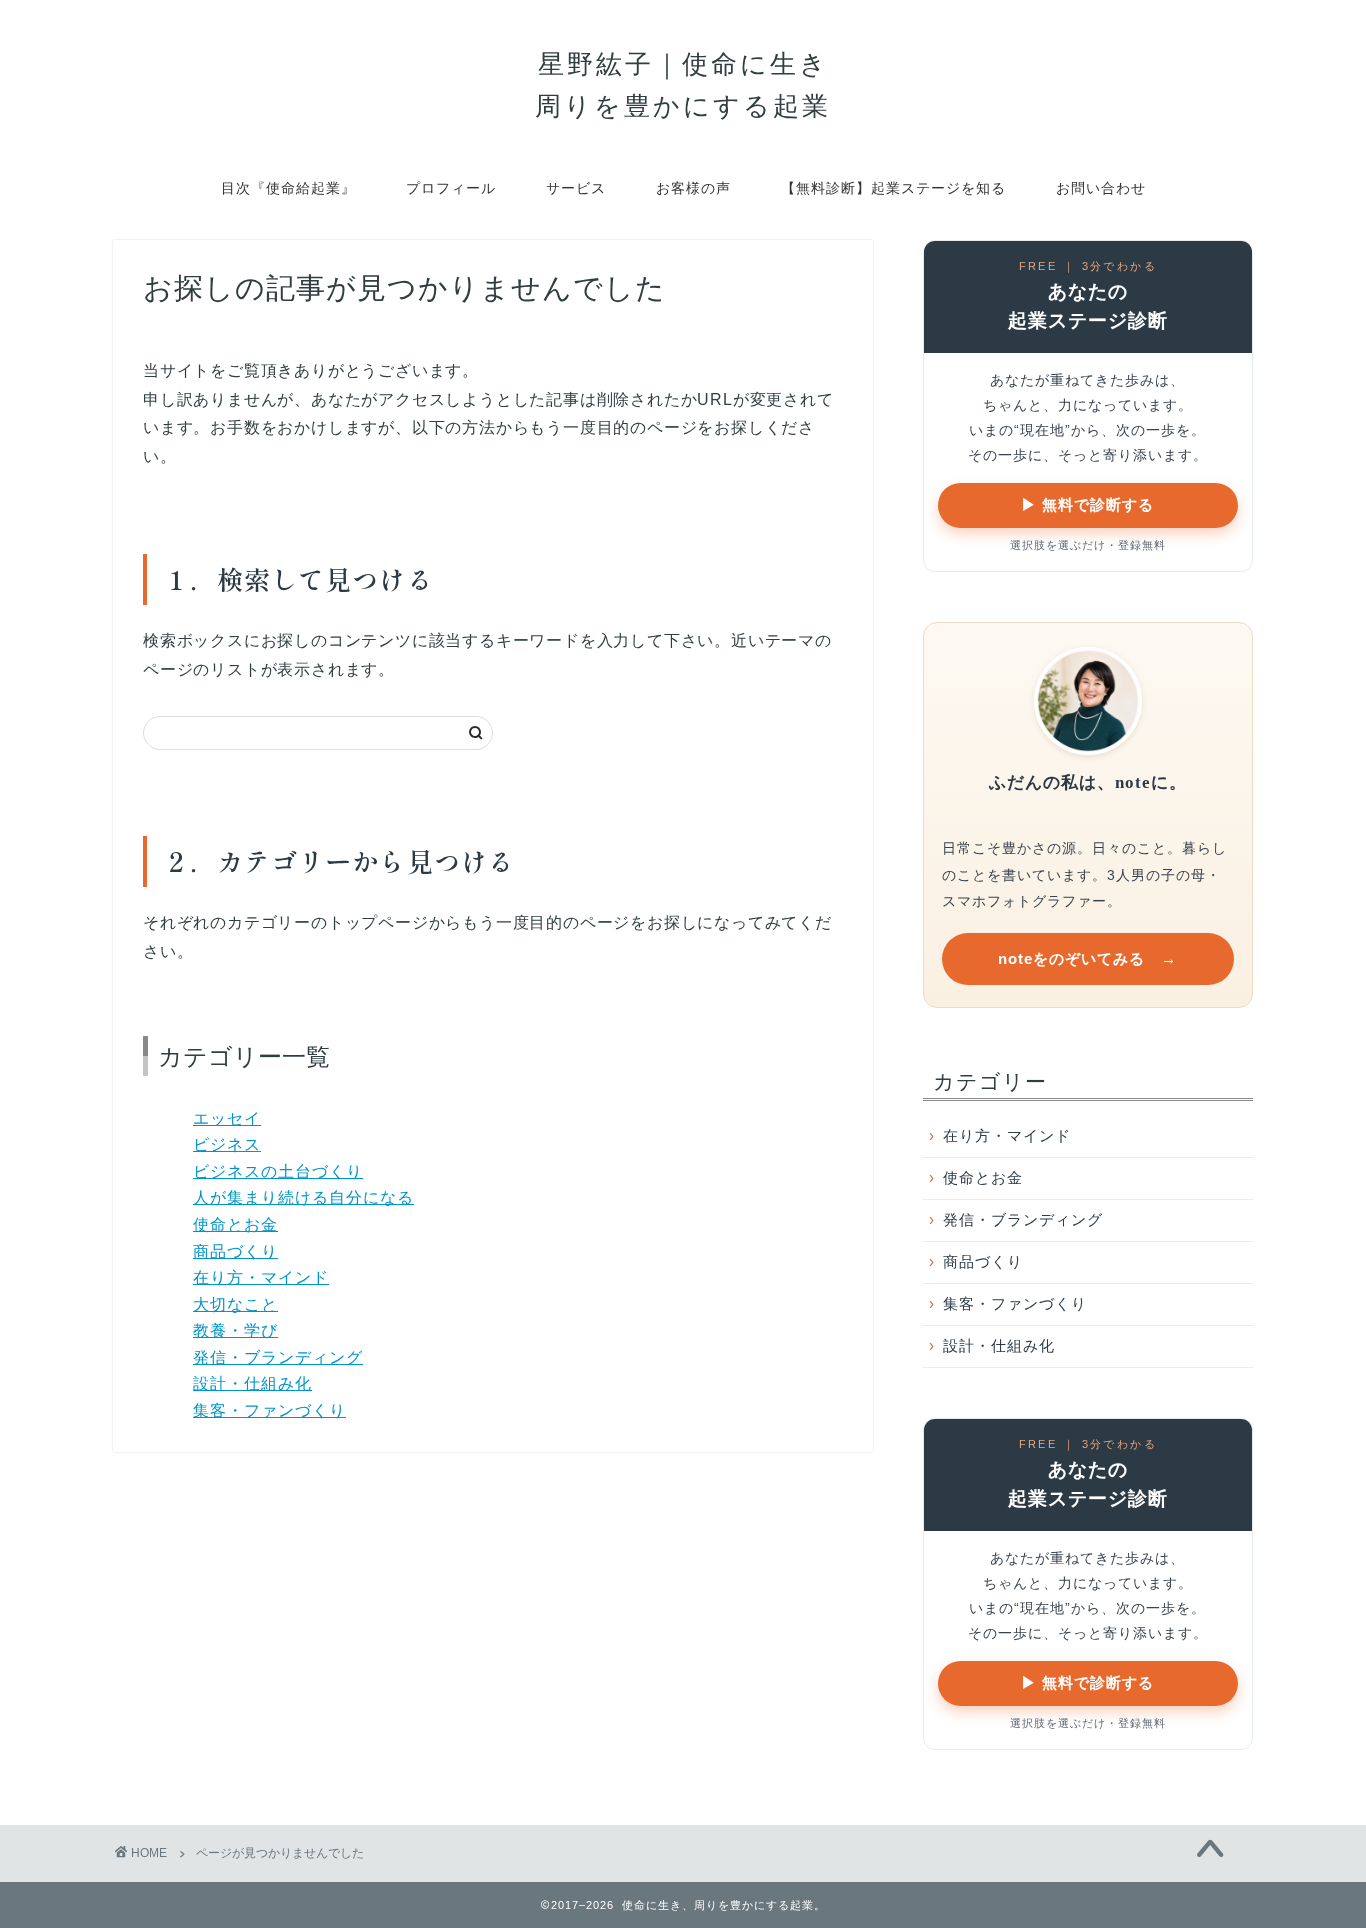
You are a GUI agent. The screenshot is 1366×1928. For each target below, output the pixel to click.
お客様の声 (693, 188)
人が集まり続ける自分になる (303, 1197)
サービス (576, 188)
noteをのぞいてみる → (1087, 958)
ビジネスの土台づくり (278, 1171)
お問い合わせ (1101, 188)
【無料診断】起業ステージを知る (893, 188)
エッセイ (227, 1118)
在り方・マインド (261, 1277)
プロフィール (451, 188)
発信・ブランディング (278, 1357)
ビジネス (227, 1144)
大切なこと (235, 1304)
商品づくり (235, 1251)
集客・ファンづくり (269, 1410)
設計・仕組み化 (252, 1383)
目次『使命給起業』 (288, 188)
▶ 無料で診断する (1087, 504)
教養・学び (235, 1330)
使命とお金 (235, 1224)
